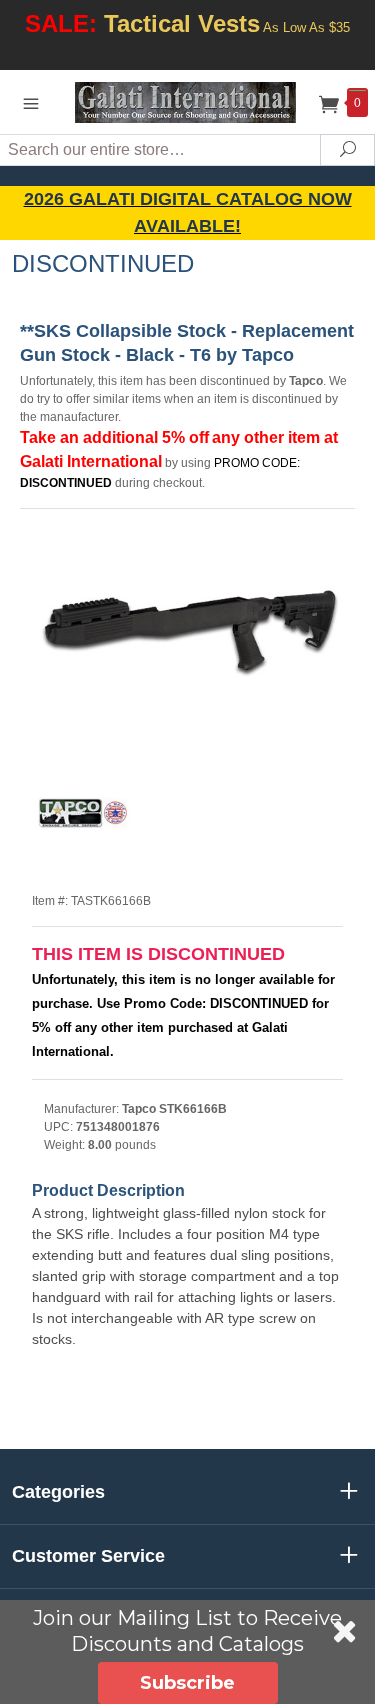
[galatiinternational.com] (188, 101)
